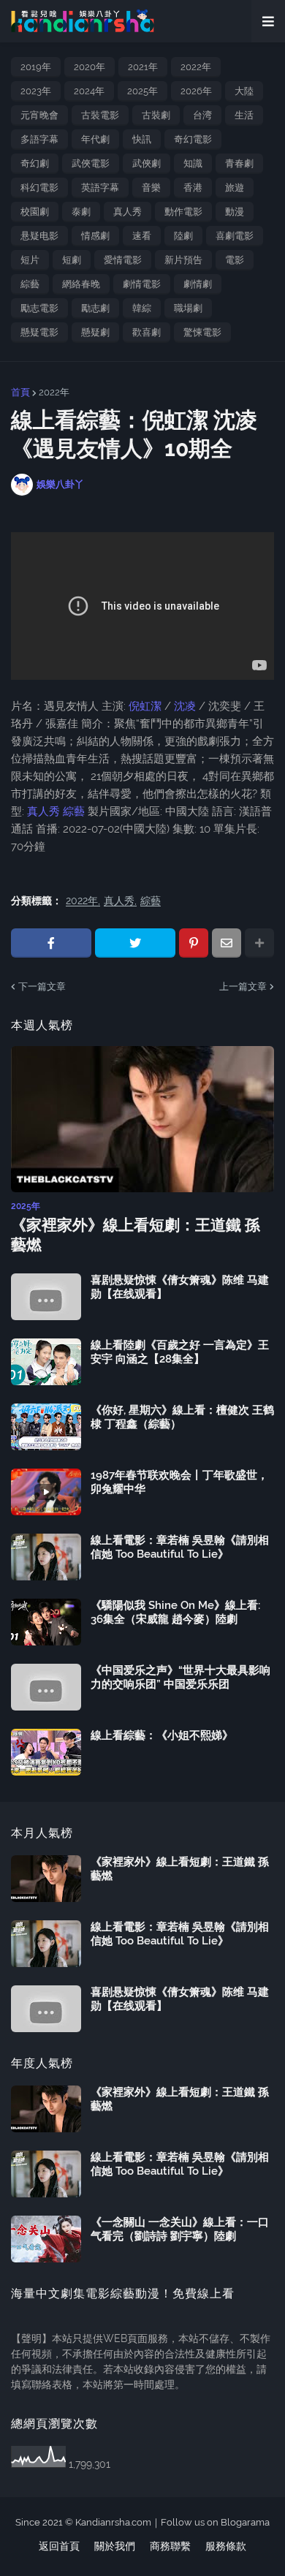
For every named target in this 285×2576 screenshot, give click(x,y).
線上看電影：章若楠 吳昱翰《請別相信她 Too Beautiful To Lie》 (180, 1548)
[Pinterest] (194, 943)
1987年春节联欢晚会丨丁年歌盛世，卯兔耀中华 (179, 1482)
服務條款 (226, 2546)
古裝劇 (156, 115)
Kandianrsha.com (113, 2522)
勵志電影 (39, 308)
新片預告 (183, 260)
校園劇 (35, 212)
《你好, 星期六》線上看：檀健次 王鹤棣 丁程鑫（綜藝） (182, 1417)
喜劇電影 (235, 236)
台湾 (202, 115)
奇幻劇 (35, 163)
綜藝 (30, 284)
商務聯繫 (170, 2546)
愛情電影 (123, 260)
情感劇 (95, 236)
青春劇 (239, 163)
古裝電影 (100, 115)
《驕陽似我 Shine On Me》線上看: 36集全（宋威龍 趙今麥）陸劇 (175, 1613)
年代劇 (95, 139)
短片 (30, 260)
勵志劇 (95, 308)
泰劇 (81, 212)
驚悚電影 (202, 332)
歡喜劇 (147, 332)
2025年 (142, 91)
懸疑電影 (39, 332)
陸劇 (183, 236)
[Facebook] (51, 943)
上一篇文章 (243, 986)
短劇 (72, 260)
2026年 (196, 91)
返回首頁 (59, 2546)
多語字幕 (39, 139)
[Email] (227, 943)
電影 (235, 260)
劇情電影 (142, 284)
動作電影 (183, 212)
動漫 (235, 212)
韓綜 (142, 308)
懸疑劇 (95, 332)
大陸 (244, 91)
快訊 (142, 139)
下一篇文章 (42, 986)
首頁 (20, 392)
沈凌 (185, 706)
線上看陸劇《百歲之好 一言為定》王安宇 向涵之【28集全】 (180, 1352)
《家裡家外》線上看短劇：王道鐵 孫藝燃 (136, 1235)
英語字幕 (100, 187)
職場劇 (188, 308)
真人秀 (128, 212)
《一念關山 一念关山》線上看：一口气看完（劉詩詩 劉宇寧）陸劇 (180, 2230)
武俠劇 (147, 163)
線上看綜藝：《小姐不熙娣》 (162, 1735)
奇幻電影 (193, 139)
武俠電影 (91, 163)
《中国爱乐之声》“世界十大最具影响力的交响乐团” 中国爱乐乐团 (180, 1678)
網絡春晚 (81, 284)
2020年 (90, 67)
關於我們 (115, 2546)
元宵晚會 (39, 115)
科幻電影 (39, 187)
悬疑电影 (39, 236)
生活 (244, 115)
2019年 (36, 67)
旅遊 (235, 187)
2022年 (196, 67)
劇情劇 (198, 284)
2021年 (143, 67)
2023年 (36, 91)
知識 (193, 163)
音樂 (151, 187)
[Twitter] (135, 943)
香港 (193, 187)
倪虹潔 (147, 706)
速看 (142, 236)
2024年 (89, 91)
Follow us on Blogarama (215, 2522)
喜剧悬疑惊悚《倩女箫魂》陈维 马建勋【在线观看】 (180, 1287)
